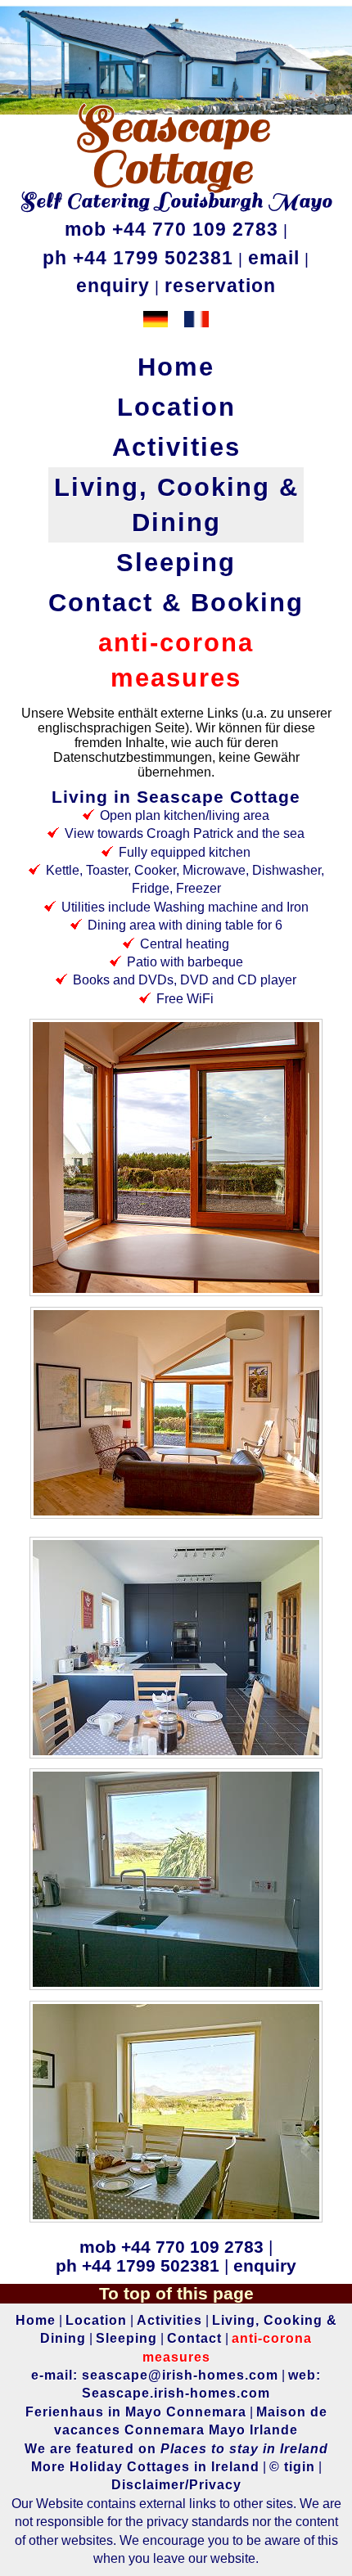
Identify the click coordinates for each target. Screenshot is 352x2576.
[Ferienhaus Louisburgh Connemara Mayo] (147, 323)
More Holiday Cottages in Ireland (145, 2467)
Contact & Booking (176, 603)
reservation (220, 286)
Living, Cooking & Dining (176, 505)
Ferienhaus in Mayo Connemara (136, 2412)
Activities (176, 447)
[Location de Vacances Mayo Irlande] (188, 323)
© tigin (292, 2467)
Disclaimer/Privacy (176, 2485)
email (274, 258)
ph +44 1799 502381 (138, 258)
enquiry (113, 286)
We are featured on (176, 2449)
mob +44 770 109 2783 (171, 229)
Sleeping (176, 563)
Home (176, 367)
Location (176, 407)
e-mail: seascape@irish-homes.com (155, 2375)
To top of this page (176, 2293)
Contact (194, 2338)
